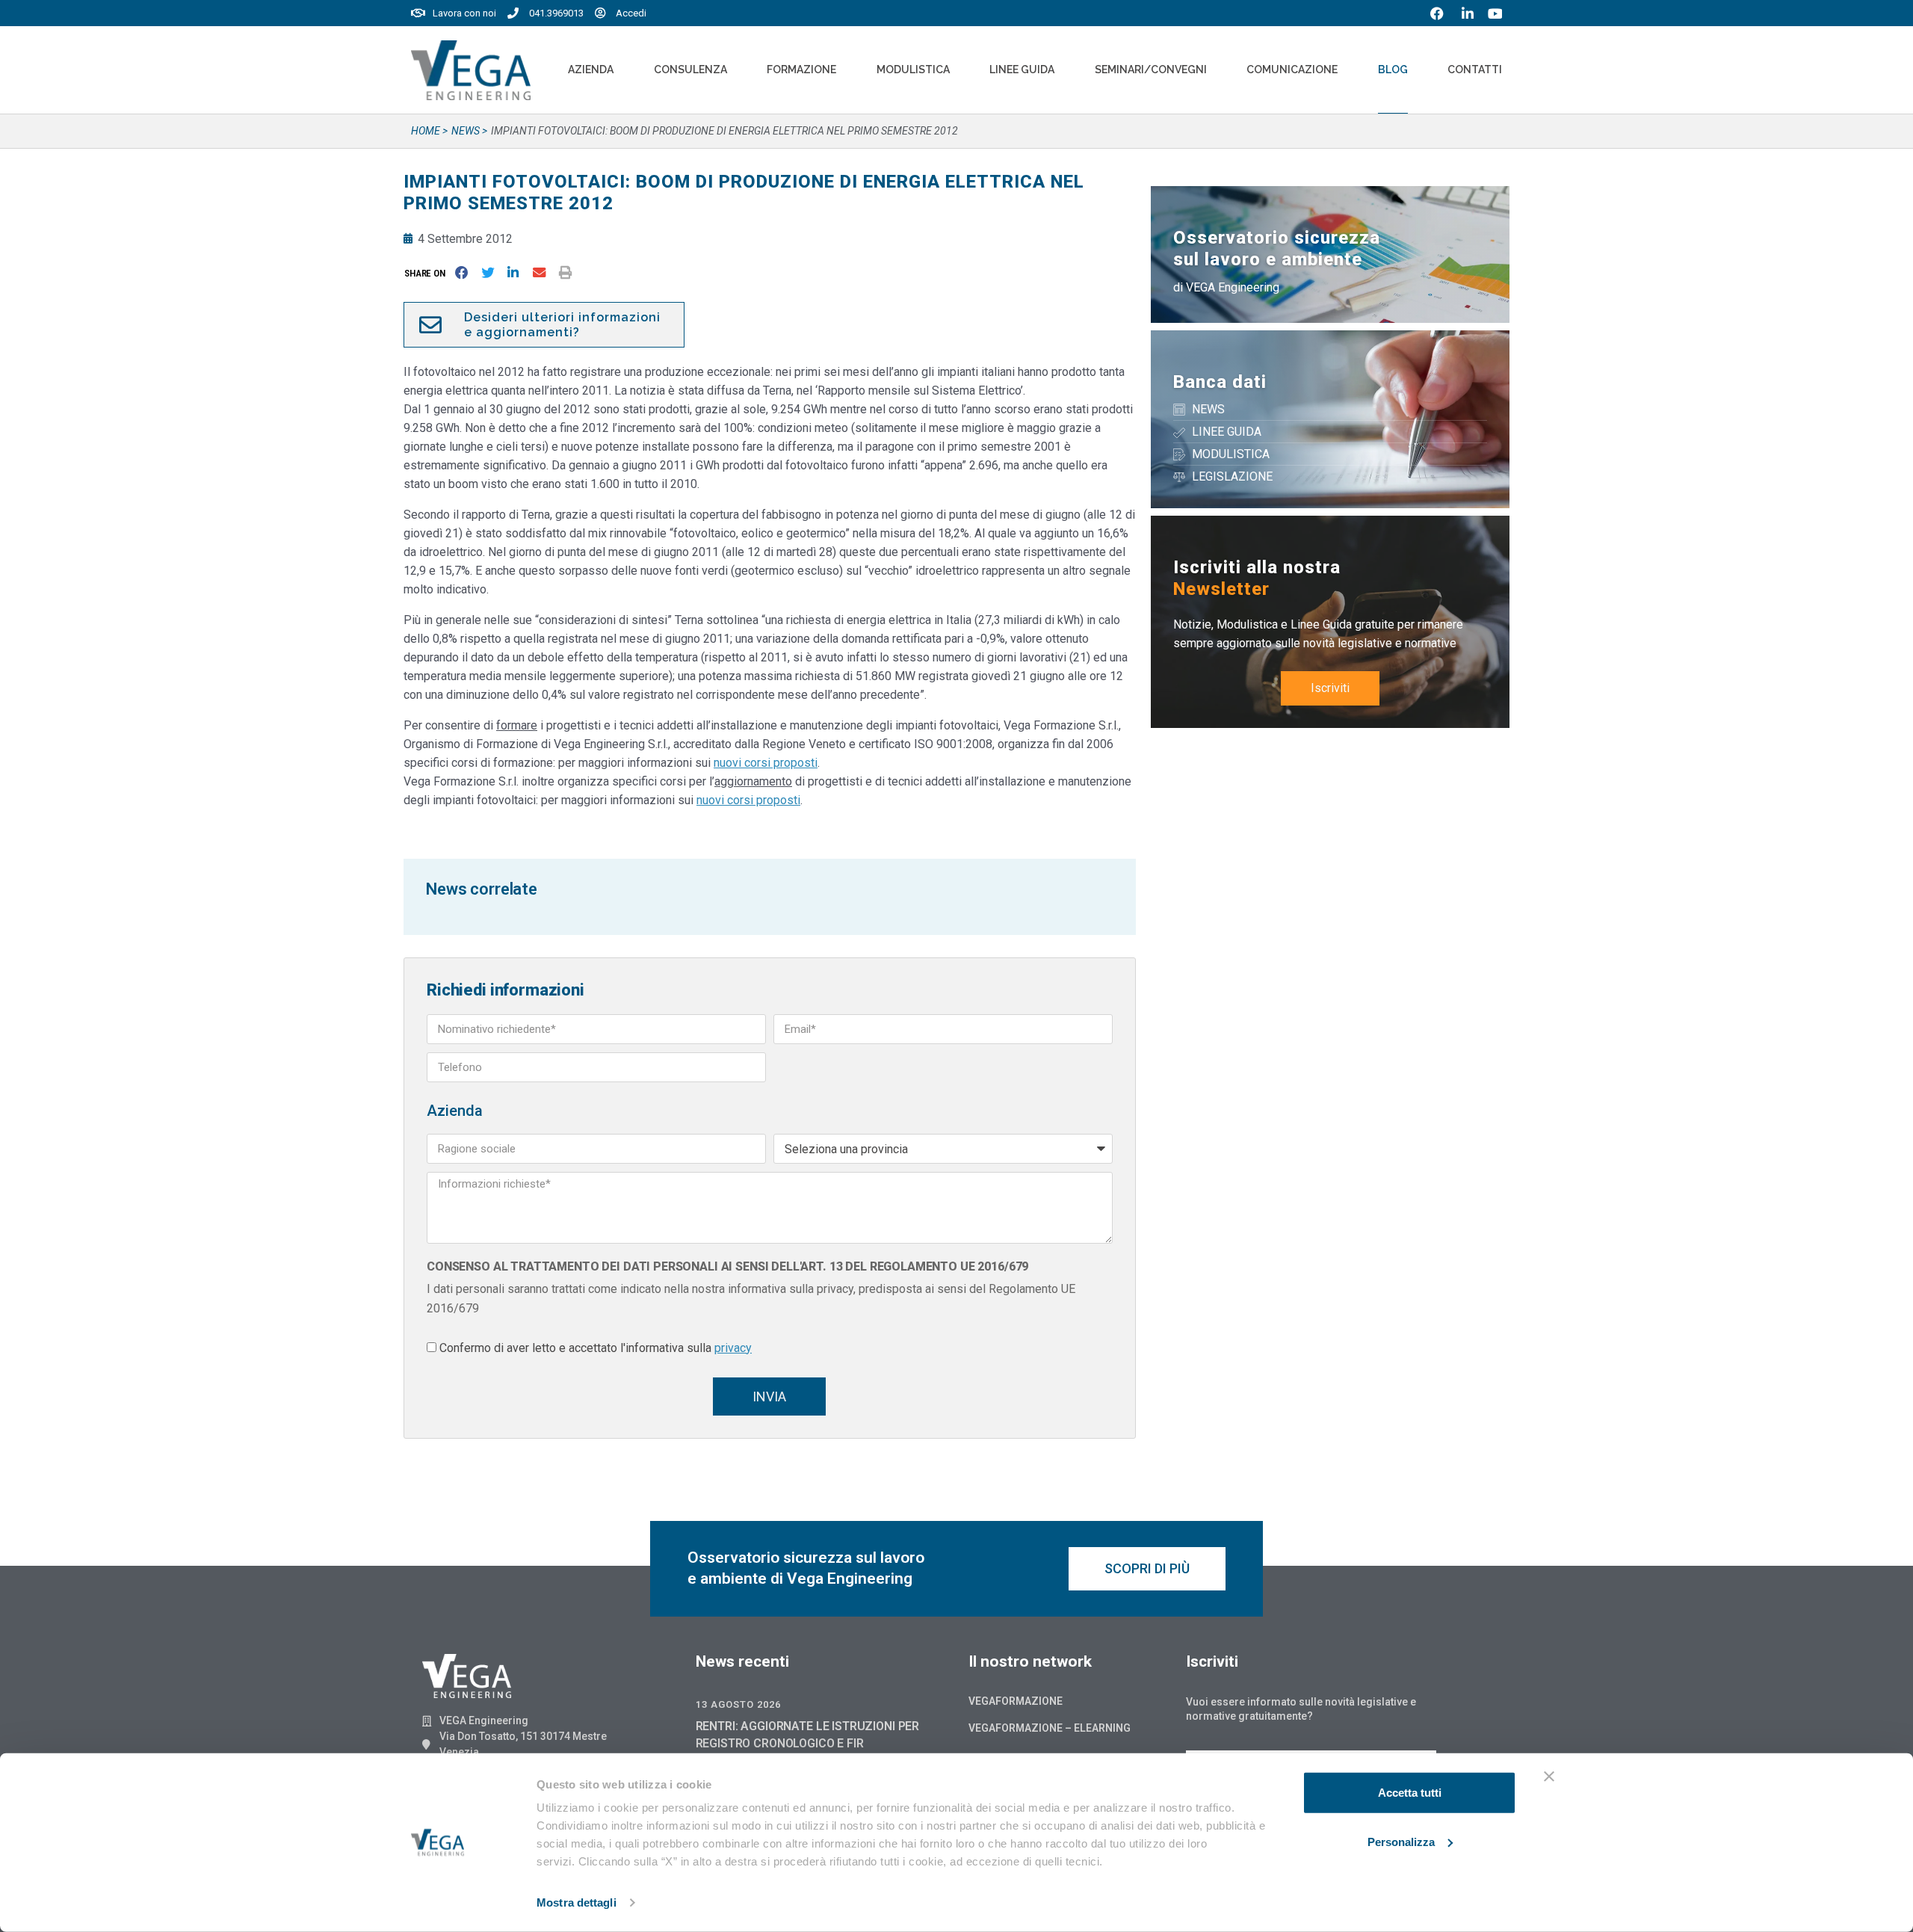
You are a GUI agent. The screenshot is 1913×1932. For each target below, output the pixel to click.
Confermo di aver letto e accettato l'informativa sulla (596, 1348)
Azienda (591, 70)
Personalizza (1401, 1841)
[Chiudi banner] (1549, 1777)
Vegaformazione (1016, 1701)
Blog (1393, 70)
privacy (733, 1348)
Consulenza (690, 70)
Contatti (1475, 70)
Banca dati (1220, 382)
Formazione (801, 70)
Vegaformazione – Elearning (1050, 1728)
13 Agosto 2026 (738, 1704)
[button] (428, 273)
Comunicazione (1292, 70)
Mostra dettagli (577, 1902)
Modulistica (913, 70)
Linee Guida (1022, 70)
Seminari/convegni (1151, 70)
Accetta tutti (1410, 1793)
